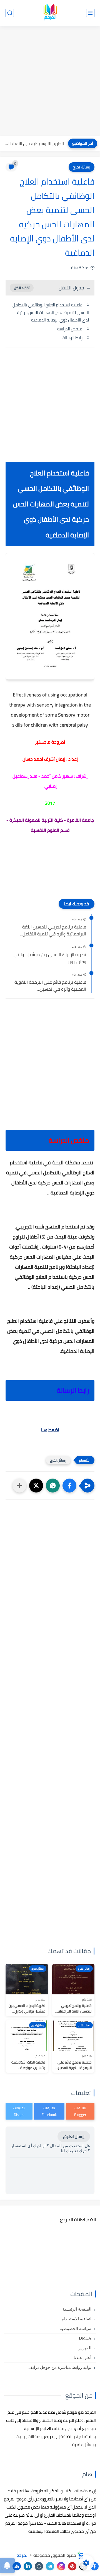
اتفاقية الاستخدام (77, 2319)
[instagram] (61, 2566)
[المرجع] (50, 13)
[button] (69, 1486)
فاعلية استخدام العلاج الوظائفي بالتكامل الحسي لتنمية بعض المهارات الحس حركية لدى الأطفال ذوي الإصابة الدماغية (51, 312)
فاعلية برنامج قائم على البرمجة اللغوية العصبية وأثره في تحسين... (50, 986)
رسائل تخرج (82, 167)
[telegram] (50, 2566)
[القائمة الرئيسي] (90, 13)
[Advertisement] (50, 81)
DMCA (85, 2338)
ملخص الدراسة (70, 329)
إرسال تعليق (74, 2136)
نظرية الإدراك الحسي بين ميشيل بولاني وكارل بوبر (50, 958)
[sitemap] (17, 2566)
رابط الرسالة (72, 338)
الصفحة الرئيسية (77, 2309)
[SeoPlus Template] (81, 2555)
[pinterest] (72, 2566)
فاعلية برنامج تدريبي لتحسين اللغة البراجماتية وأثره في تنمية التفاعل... (53, 931)
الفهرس (84, 2348)
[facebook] (94, 2566)
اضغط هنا (50, 1430)
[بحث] (10, 13)
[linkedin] (28, 2566)
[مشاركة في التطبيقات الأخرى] (19, 1486)
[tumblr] (39, 2566)
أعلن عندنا (82, 2358)
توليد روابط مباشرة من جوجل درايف (60, 2367)
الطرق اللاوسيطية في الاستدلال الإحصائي (33, 143)
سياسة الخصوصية (76, 2329)
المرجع (22, 2555)
